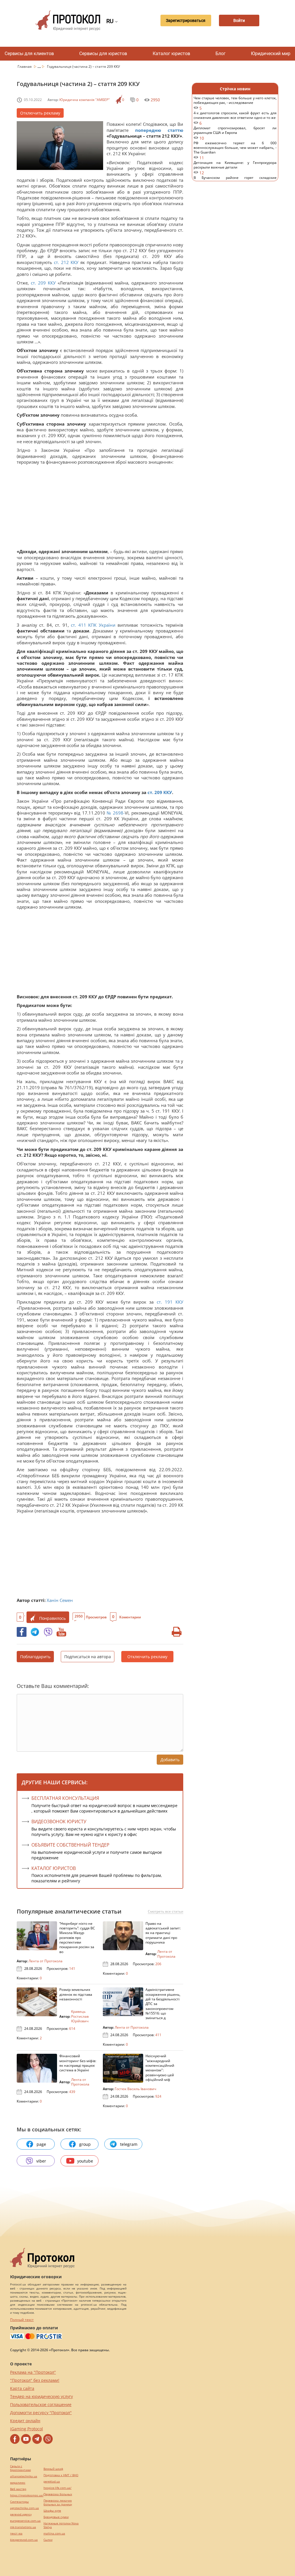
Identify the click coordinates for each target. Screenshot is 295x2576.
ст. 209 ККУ (44, 283)
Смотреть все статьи (166, 1912)
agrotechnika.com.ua (24, 2508)
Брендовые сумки (56, 2517)
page (41, 2144)
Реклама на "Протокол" (33, 2372)
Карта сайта (22, 2388)
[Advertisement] (100, 508)
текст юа (16, 2533)
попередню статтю (159, 130)
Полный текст (22, 2320)
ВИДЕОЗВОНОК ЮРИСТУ (59, 1821)
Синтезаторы (19, 2502)
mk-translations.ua (23, 2527)
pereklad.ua (52, 2482)
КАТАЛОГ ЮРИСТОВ (54, 1868)
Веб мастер (18, 2489)
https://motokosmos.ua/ (27, 2495)
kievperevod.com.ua (24, 2540)
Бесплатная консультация (65, 1798)
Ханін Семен (60, 1600)
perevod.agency (21, 2514)
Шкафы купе (52, 2511)
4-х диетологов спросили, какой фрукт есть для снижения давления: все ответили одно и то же (235, 118)
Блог (221, 54)
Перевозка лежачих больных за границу (58, 2502)
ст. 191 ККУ (170, 1302)
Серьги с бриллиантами (20, 2468)
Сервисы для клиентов (29, 54)
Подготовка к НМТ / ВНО (61, 2475)
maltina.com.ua (54, 2533)
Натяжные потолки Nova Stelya (61, 2525)
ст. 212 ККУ (66, 262)
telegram (129, 2144)
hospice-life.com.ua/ (57, 2488)
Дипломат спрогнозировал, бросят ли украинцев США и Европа (235, 133)
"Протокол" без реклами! (35, 2380)
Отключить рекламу (40, 113)
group (85, 2144)
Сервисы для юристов (103, 54)
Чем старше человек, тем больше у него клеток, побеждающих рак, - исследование (235, 103)
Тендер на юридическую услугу (41, 2396)
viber (41, 2161)
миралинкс (18, 2483)
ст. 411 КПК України (93, 625)
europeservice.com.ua (25, 2521)
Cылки (48, 2540)
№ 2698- (116, 813)
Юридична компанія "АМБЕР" (85, 100)
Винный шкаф (53, 2469)
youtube (85, 2161)
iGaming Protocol (27, 2429)
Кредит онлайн (25, 2421)
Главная (25, 67)
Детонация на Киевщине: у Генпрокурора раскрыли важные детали (235, 168)
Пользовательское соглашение (41, 2404)
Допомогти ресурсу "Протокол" (41, 2413)
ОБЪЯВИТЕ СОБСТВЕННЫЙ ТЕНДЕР (70, 1845)
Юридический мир (271, 54)
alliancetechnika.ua (24, 2476)
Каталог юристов (171, 54)
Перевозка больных (58, 2494)
